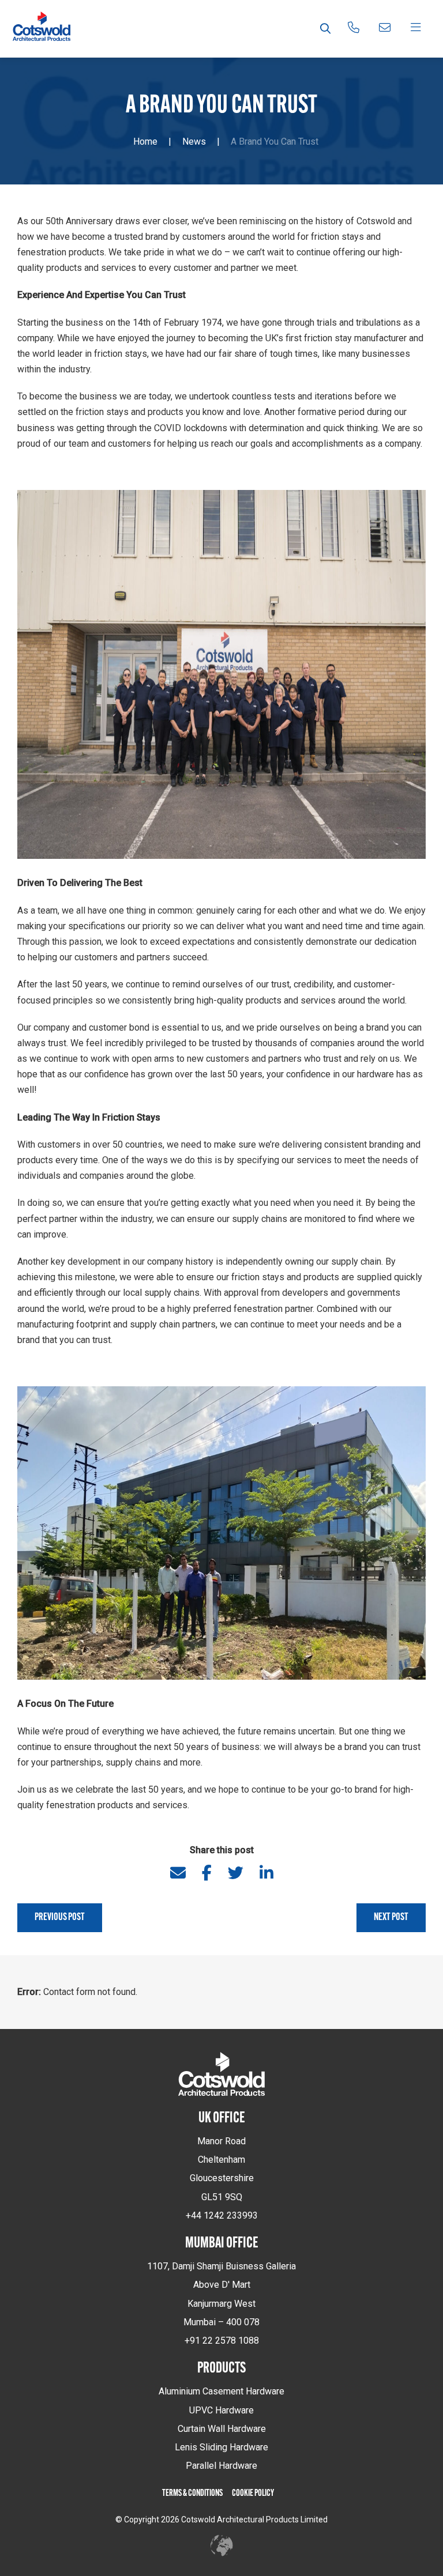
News (194, 142)
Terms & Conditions (192, 2494)
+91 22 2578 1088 (222, 2341)
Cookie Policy (253, 2494)
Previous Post (60, 1918)
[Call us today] (354, 29)
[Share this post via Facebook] (207, 1872)
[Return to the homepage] (42, 29)
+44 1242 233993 (222, 2215)
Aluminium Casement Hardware (221, 2391)
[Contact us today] (385, 29)
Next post (391, 1918)
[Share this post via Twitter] (236, 1872)
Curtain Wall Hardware (222, 2429)
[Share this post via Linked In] (266, 1872)
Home (145, 142)
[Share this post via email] (178, 1872)
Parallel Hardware (221, 2466)
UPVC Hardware (221, 2410)
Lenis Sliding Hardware (221, 2447)
